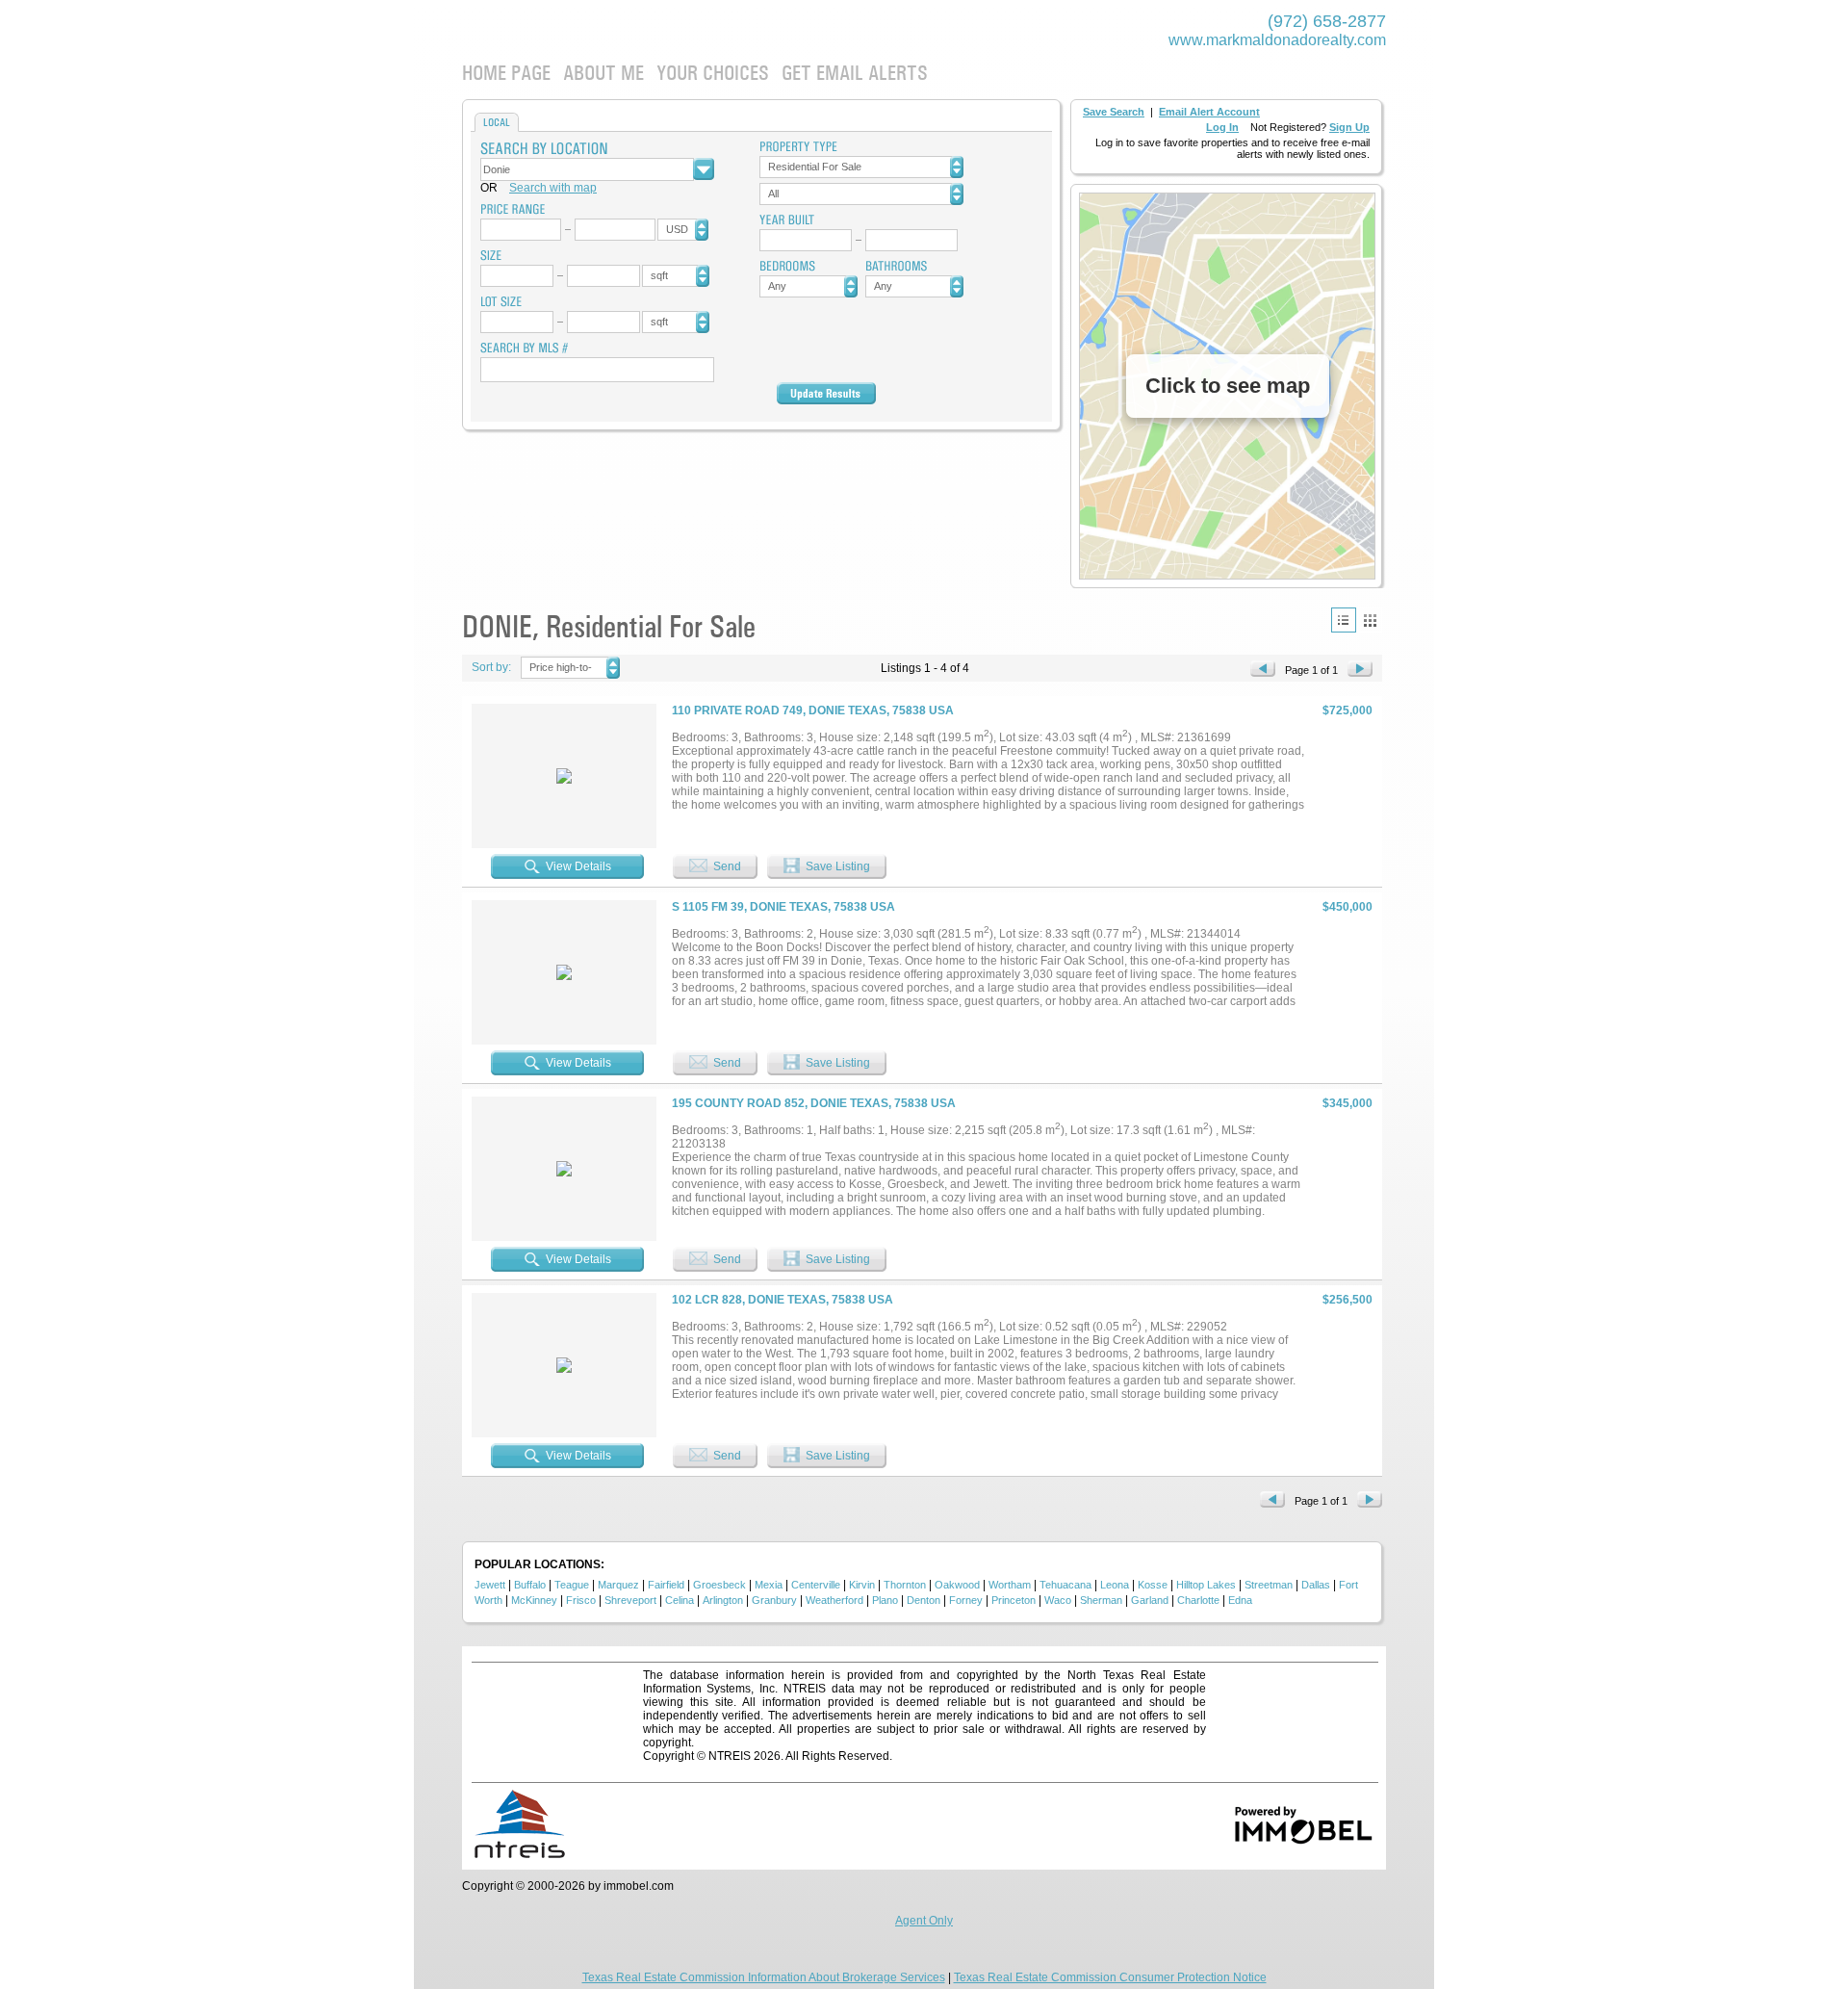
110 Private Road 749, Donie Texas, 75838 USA (813, 710)
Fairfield (666, 1585)
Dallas (1316, 1585)
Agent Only (924, 1921)
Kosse (1153, 1585)
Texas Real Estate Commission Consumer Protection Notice (1110, 1977)
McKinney (534, 1600)
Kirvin (862, 1585)
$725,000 (1347, 710)
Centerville (816, 1585)
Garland (1150, 1600)
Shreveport (630, 1600)
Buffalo (530, 1585)
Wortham (1010, 1585)
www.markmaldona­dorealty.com (1277, 40)
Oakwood (957, 1585)
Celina (680, 1600)
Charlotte (1198, 1600)
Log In (1222, 127)
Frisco (581, 1600)
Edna (1240, 1600)
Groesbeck (719, 1585)
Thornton (905, 1585)
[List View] (1344, 620)
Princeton (1014, 1600)
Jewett (490, 1585)
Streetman (1269, 1585)
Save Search (1114, 112)
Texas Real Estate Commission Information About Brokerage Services (764, 1977)
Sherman (1101, 1600)
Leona (1115, 1585)
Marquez (618, 1585)
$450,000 (1347, 907)
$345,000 (1347, 1103)
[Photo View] (1370, 620)
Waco (1058, 1600)
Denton (924, 1600)
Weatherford (834, 1600)
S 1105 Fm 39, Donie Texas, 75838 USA (783, 907)
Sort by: (491, 667)
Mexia (769, 1585)
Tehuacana (1065, 1585)
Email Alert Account (1209, 112)
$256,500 (1347, 1300)
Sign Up (1349, 127)
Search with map (553, 188)
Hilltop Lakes (1206, 1585)
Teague (572, 1585)
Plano (885, 1600)
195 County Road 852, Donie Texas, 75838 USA (814, 1103)
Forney (966, 1600)
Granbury (774, 1600)
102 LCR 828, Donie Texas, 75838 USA (783, 1300)
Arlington (723, 1600)
